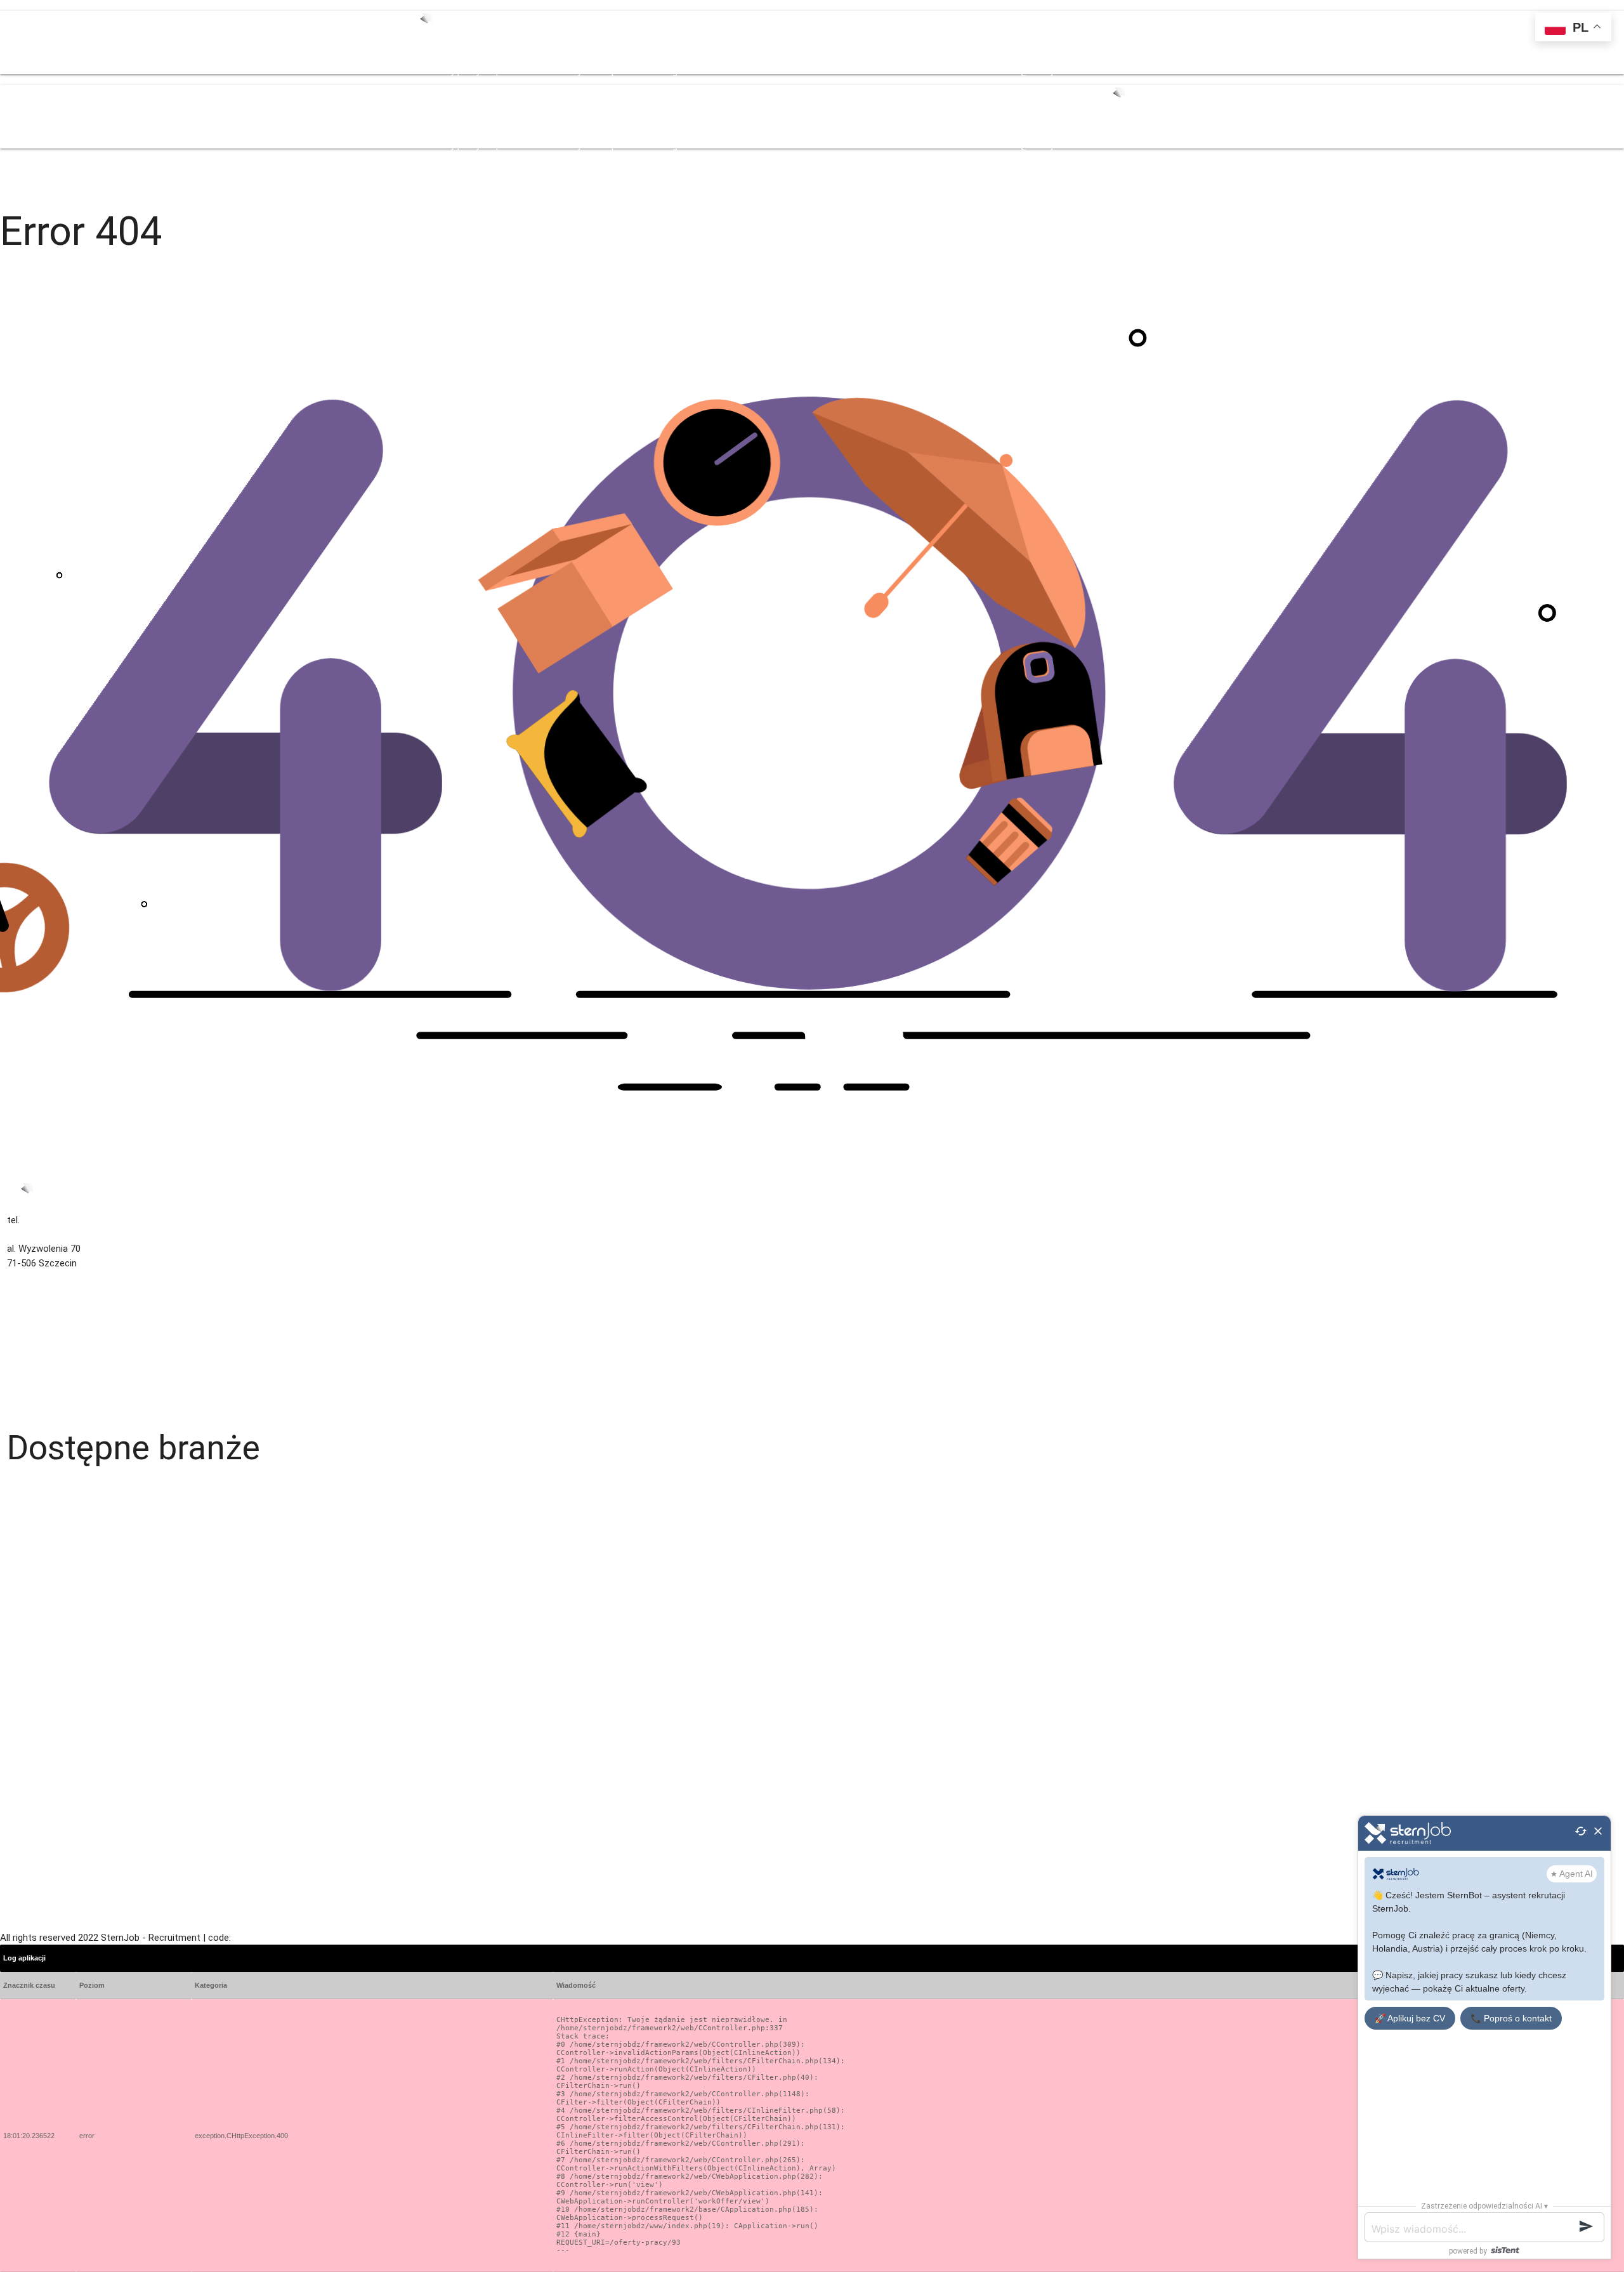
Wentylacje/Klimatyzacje (58, 1516)
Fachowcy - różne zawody (62, 1558)
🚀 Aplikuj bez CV (1410, 2018)
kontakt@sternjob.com (1036, 71)
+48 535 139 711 (815, 71)
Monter (22, 1844)
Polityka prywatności (50, 1349)
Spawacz (26, 1601)
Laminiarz (27, 1587)
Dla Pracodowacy (546, 71)
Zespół (495, 71)
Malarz (21, 1630)
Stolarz (22, 1716)
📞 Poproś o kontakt (1511, 2018)
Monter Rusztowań (47, 1815)
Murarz (22, 1858)
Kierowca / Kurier (43, 1573)
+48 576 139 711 (953, 71)
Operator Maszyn (43, 1872)
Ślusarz (23, 1687)
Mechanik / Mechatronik (57, 1658)
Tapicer (23, 1672)
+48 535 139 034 (746, 71)
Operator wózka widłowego (64, 1615)
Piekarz (22, 1901)
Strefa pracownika (620, 71)
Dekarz (21, 1801)
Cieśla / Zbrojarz (42, 1744)
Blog (668, 71)
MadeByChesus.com (274, 1938)
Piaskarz (25, 1773)
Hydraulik (26, 1501)
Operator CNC (36, 1787)
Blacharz (25, 1758)
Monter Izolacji (38, 1830)
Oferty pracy (454, 71)
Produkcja (28, 1887)
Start (417, 71)
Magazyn (26, 1487)
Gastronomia (35, 1544)
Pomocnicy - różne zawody (64, 1730)
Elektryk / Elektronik (48, 1701)
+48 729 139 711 (884, 71)
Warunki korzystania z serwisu (70, 1334)
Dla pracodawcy (40, 1363)
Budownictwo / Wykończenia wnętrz (83, 1530)
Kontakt (694, 71)
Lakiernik (25, 1644)
